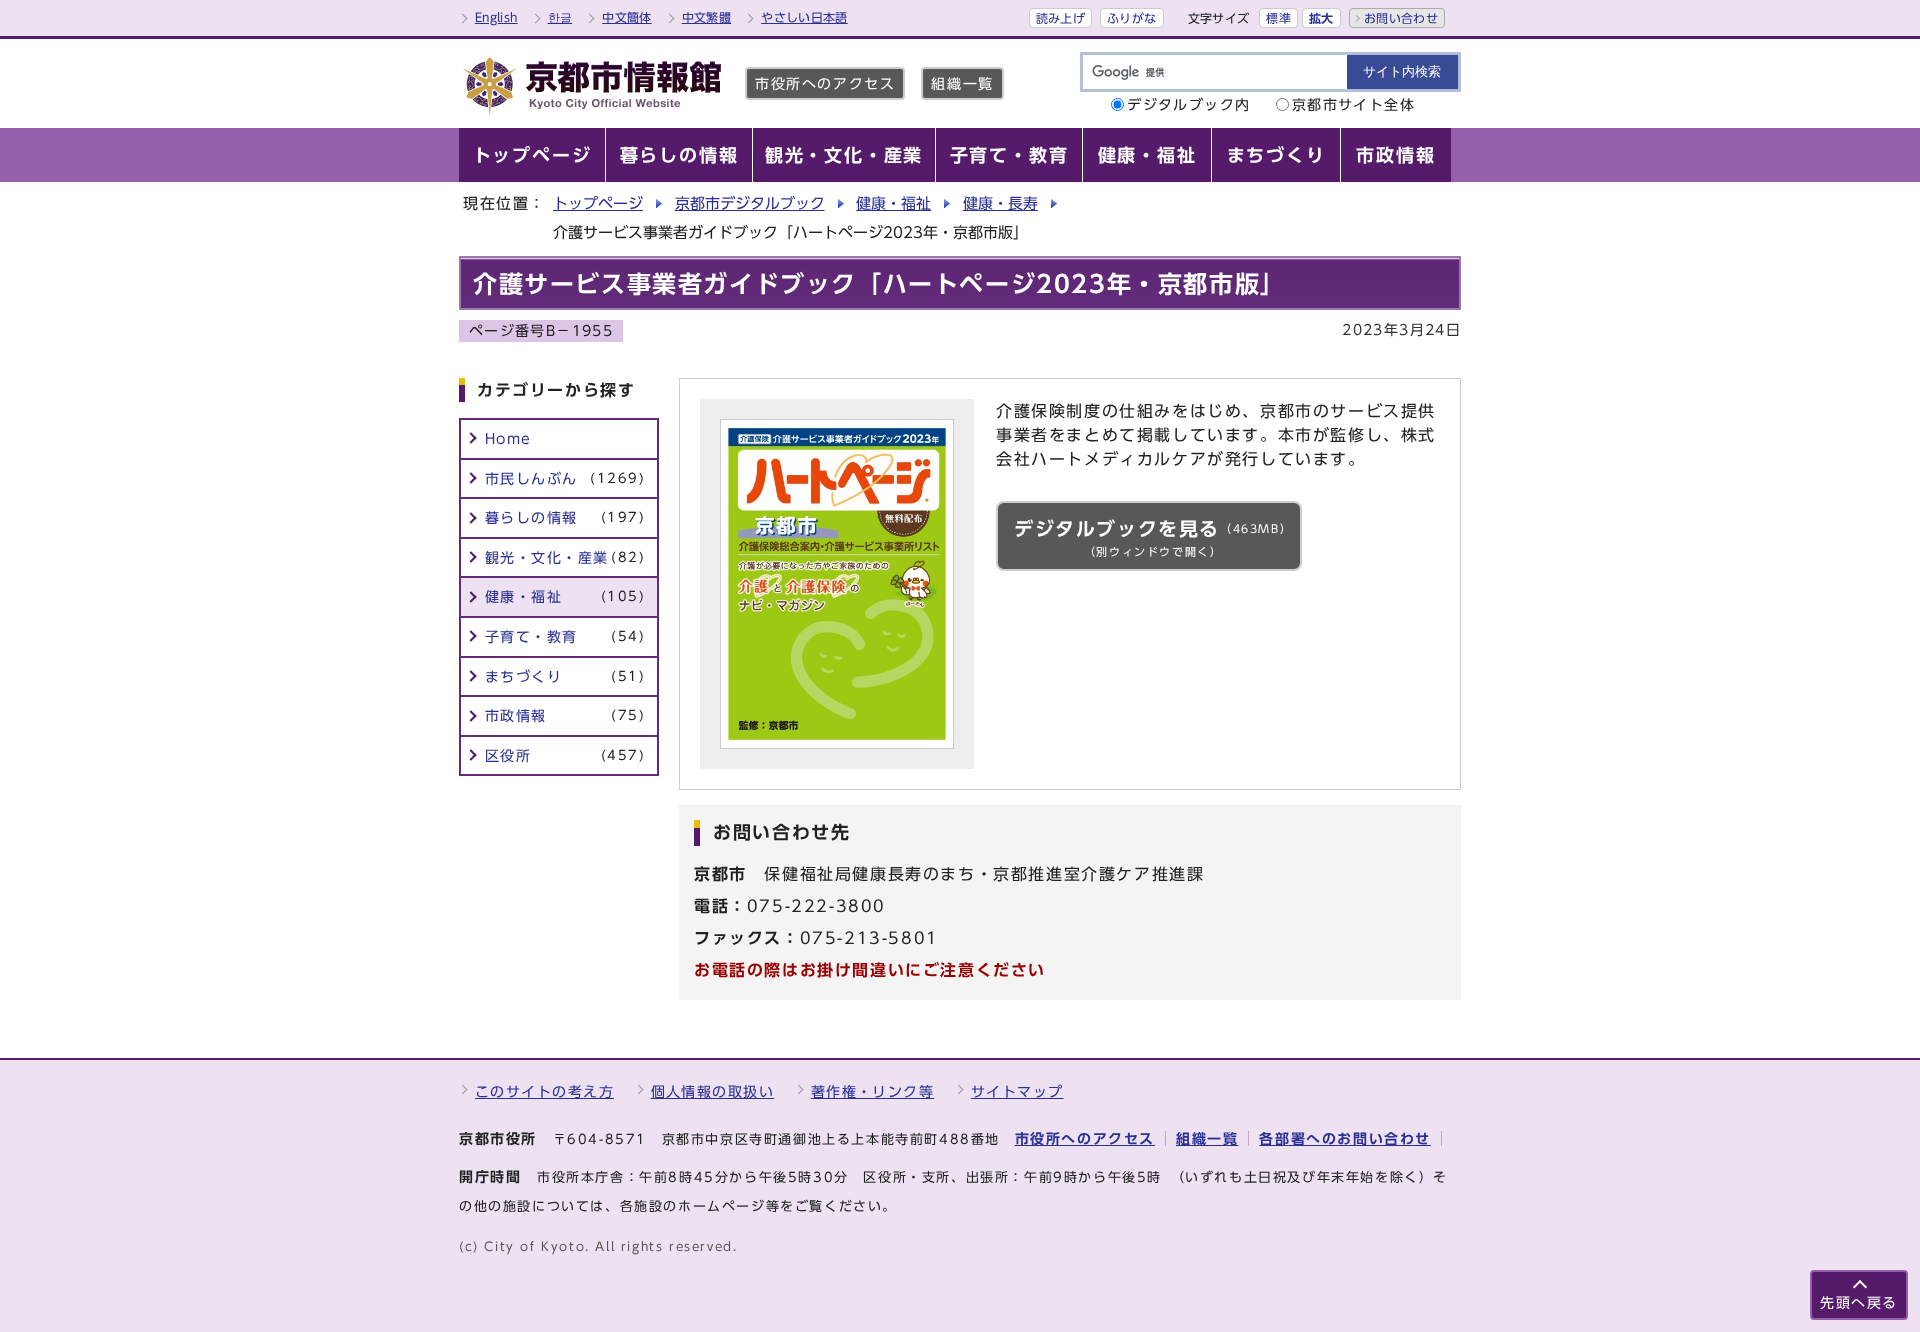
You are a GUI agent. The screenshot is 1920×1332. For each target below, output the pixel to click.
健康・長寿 (1000, 203)
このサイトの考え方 (544, 1091)
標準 (1278, 18)
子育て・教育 (565, 636)
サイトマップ (1017, 1091)
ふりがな (1131, 18)
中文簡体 (626, 17)
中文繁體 (706, 17)
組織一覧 (962, 83)
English (496, 17)
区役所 (565, 755)
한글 (560, 17)
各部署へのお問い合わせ (1345, 1138)
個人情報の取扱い (713, 1091)
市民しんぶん (565, 478)
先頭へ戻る (1859, 1302)
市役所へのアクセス (825, 83)
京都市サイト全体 (1354, 104)
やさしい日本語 (804, 17)
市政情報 (565, 715)
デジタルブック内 (1189, 104)
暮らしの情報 (565, 517)
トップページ (598, 203)
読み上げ (1060, 18)
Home (508, 438)
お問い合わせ (1401, 18)
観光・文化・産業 (565, 557)
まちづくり (565, 676)
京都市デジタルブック (750, 203)
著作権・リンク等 (873, 1091)
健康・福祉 (893, 203)
